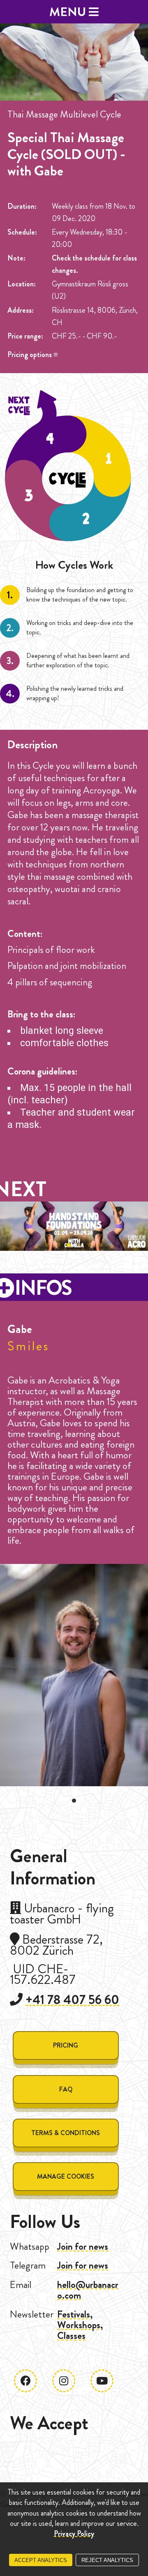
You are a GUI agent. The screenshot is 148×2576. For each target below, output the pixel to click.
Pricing (66, 2045)
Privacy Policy (74, 2534)
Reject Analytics (107, 2560)
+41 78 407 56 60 (72, 2000)
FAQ (66, 2089)
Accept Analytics (41, 2560)
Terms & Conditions (66, 2133)
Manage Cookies (66, 2176)
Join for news (83, 2246)
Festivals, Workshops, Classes (80, 2325)
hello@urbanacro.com (88, 2290)
